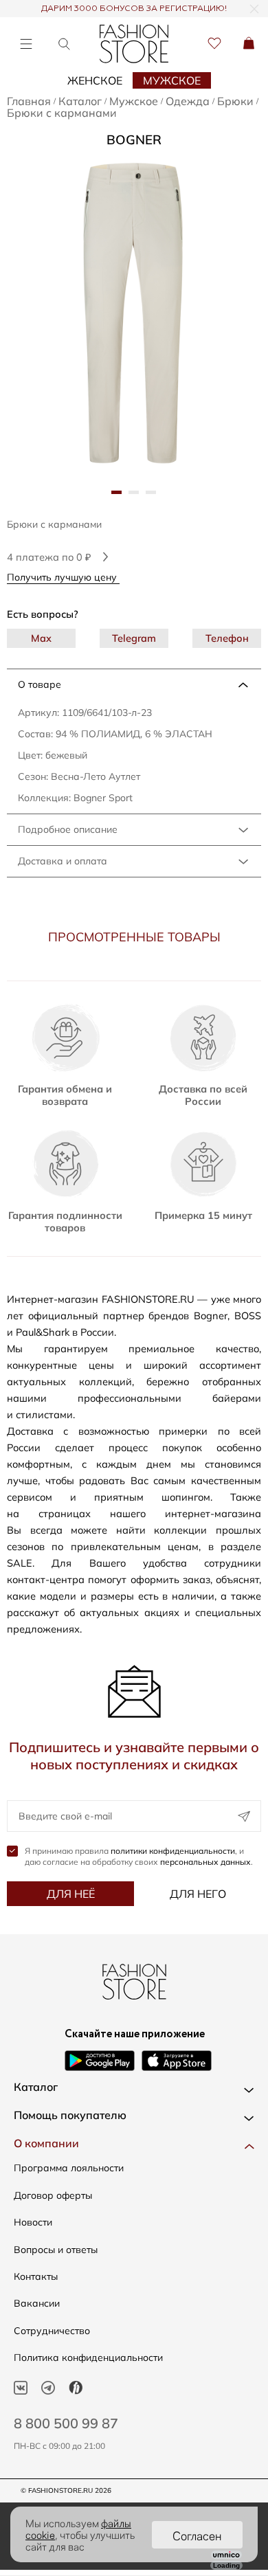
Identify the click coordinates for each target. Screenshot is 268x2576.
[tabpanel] (134, 314)
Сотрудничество (52, 2331)
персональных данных (205, 1862)
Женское (95, 80)
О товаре (40, 684)
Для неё (71, 1894)
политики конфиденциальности (173, 1851)
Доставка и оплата (63, 861)
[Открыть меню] (26, 44)
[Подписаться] (244, 1816)
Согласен (197, 2535)
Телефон (227, 638)
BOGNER (134, 139)
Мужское (172, 80)
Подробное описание (68, 829)
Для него (198, 1894)
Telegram (134, 638)
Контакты (36, 2276)
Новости (33, 2222)
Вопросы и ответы (56, 2250)
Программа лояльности (69, 2168)
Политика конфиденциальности (88, 2357)
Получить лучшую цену (63, 577)
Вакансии (37, 2303)
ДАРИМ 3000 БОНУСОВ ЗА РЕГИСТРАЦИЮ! (134, 9)
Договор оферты (53, 2195)
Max (41, 638)
